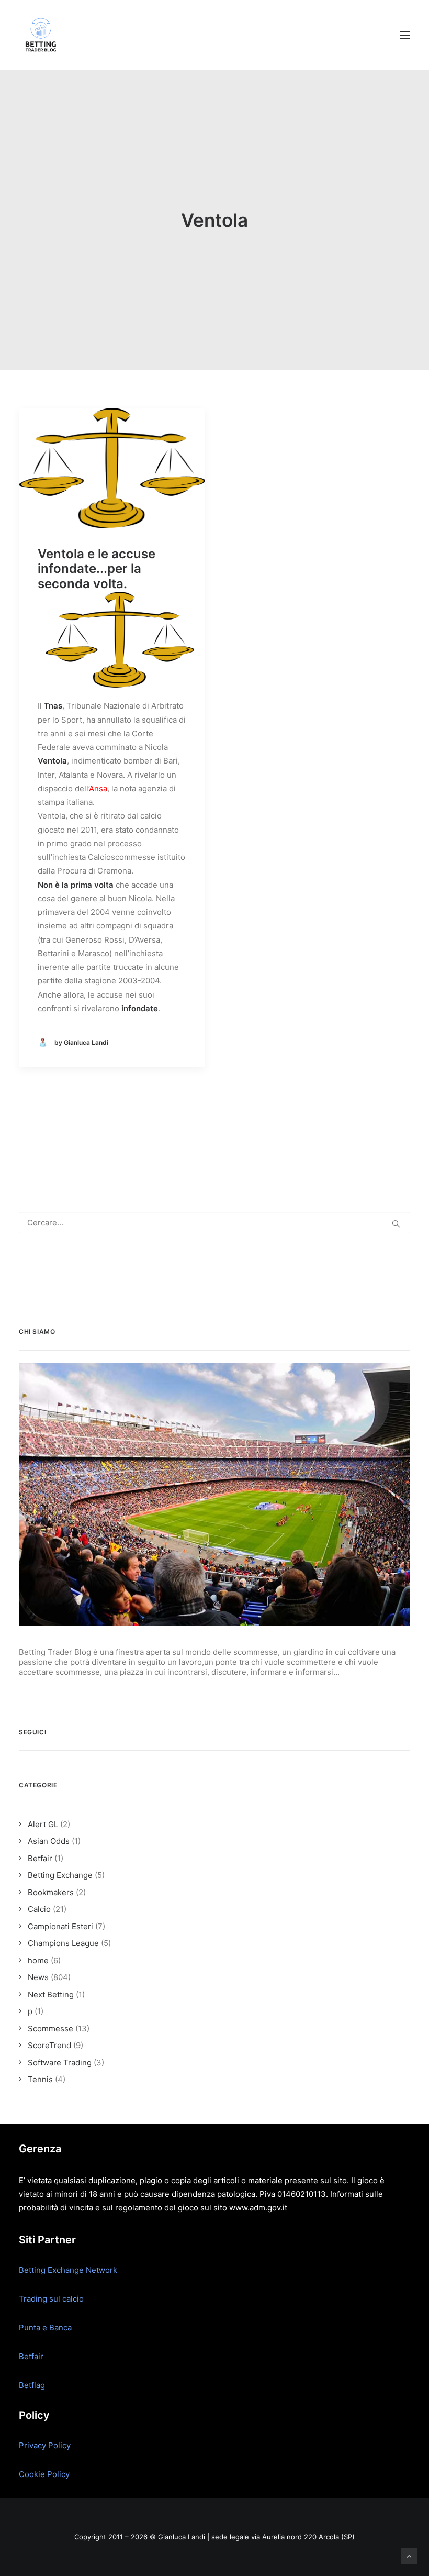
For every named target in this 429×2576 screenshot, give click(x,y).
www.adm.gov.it (258, 2208)
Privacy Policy (45, 2445)
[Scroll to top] (409, 2555)
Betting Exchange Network (68, 2270)
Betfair (31, 2356)
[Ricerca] (214, 1223)
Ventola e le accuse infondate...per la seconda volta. (97, 569)
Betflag (32, 2385)
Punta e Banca (45, 2328)
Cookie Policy (44, 2474)
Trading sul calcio (51, 2299)
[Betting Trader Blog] (42, 35)
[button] (405, 35)
